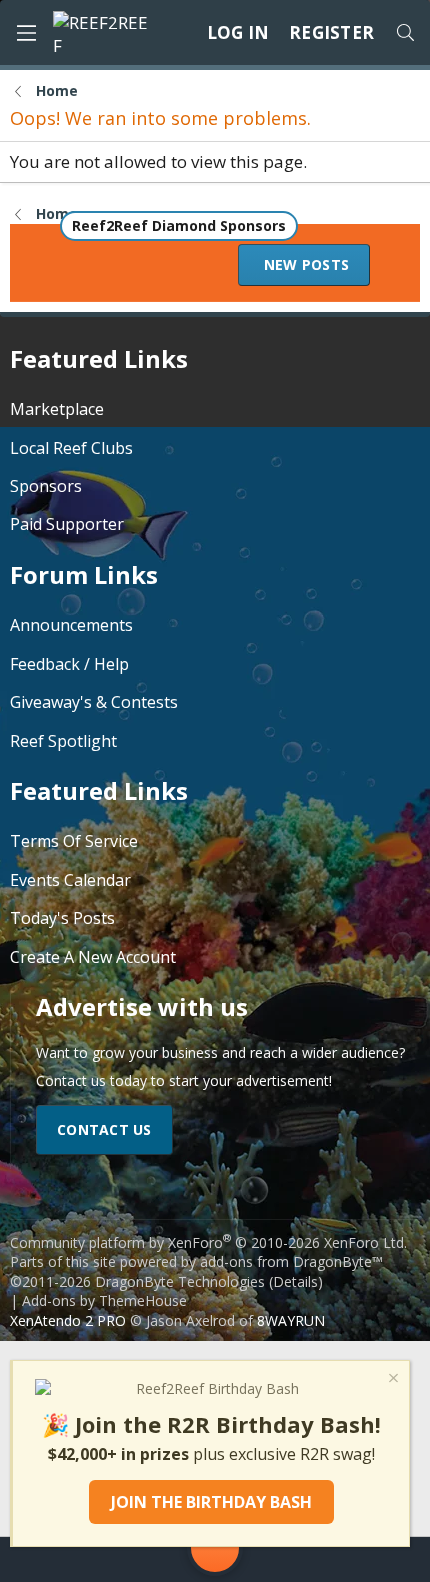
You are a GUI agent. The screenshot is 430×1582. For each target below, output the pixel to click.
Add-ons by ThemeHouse (104, 1300)
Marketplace (57, 409)
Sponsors (46, 486)
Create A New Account (93, 957)
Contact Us (104, 1129)
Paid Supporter (67, 524)
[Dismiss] (392, 1380)
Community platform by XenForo (208, 1242)
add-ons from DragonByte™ (291, 1261)
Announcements (71, 625)
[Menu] (26, 33)
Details (295, 1281)
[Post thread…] (215, 1552)
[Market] (306, 1559)
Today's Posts (62, 918)
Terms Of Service (74, 841)
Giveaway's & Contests (94, 702)
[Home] (53, 1559)
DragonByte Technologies (180, 1281)
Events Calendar (70, 880)
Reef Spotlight (63, 741)
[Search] (405, 33)
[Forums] (124, 1559)
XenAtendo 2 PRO (68, 1320)
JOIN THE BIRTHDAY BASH (211, 1502)
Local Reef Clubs (71, 448)
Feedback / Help (69, 664)
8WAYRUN (291, 1320)
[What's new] (377, 1559)
